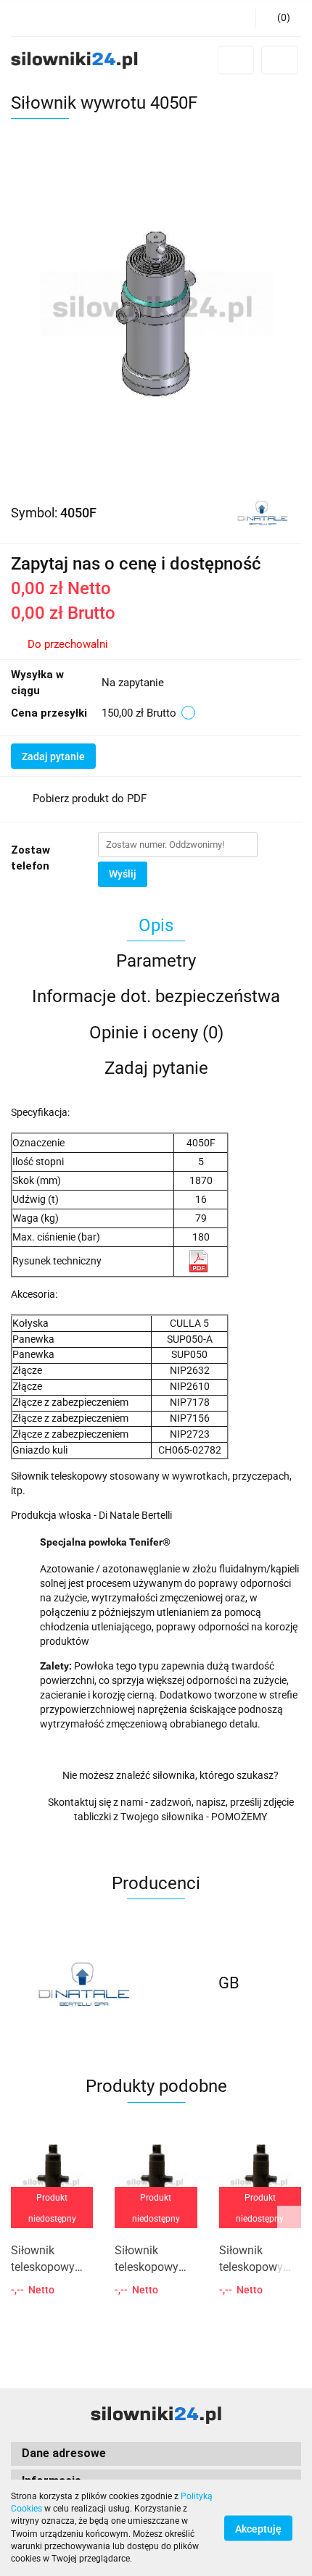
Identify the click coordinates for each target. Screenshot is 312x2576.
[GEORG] (229, 1983)
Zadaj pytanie (53, 756)
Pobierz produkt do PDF (90, 799)
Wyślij (123, 874)
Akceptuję (258, 2528)
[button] (278, 18)
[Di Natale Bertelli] (262, 512)
